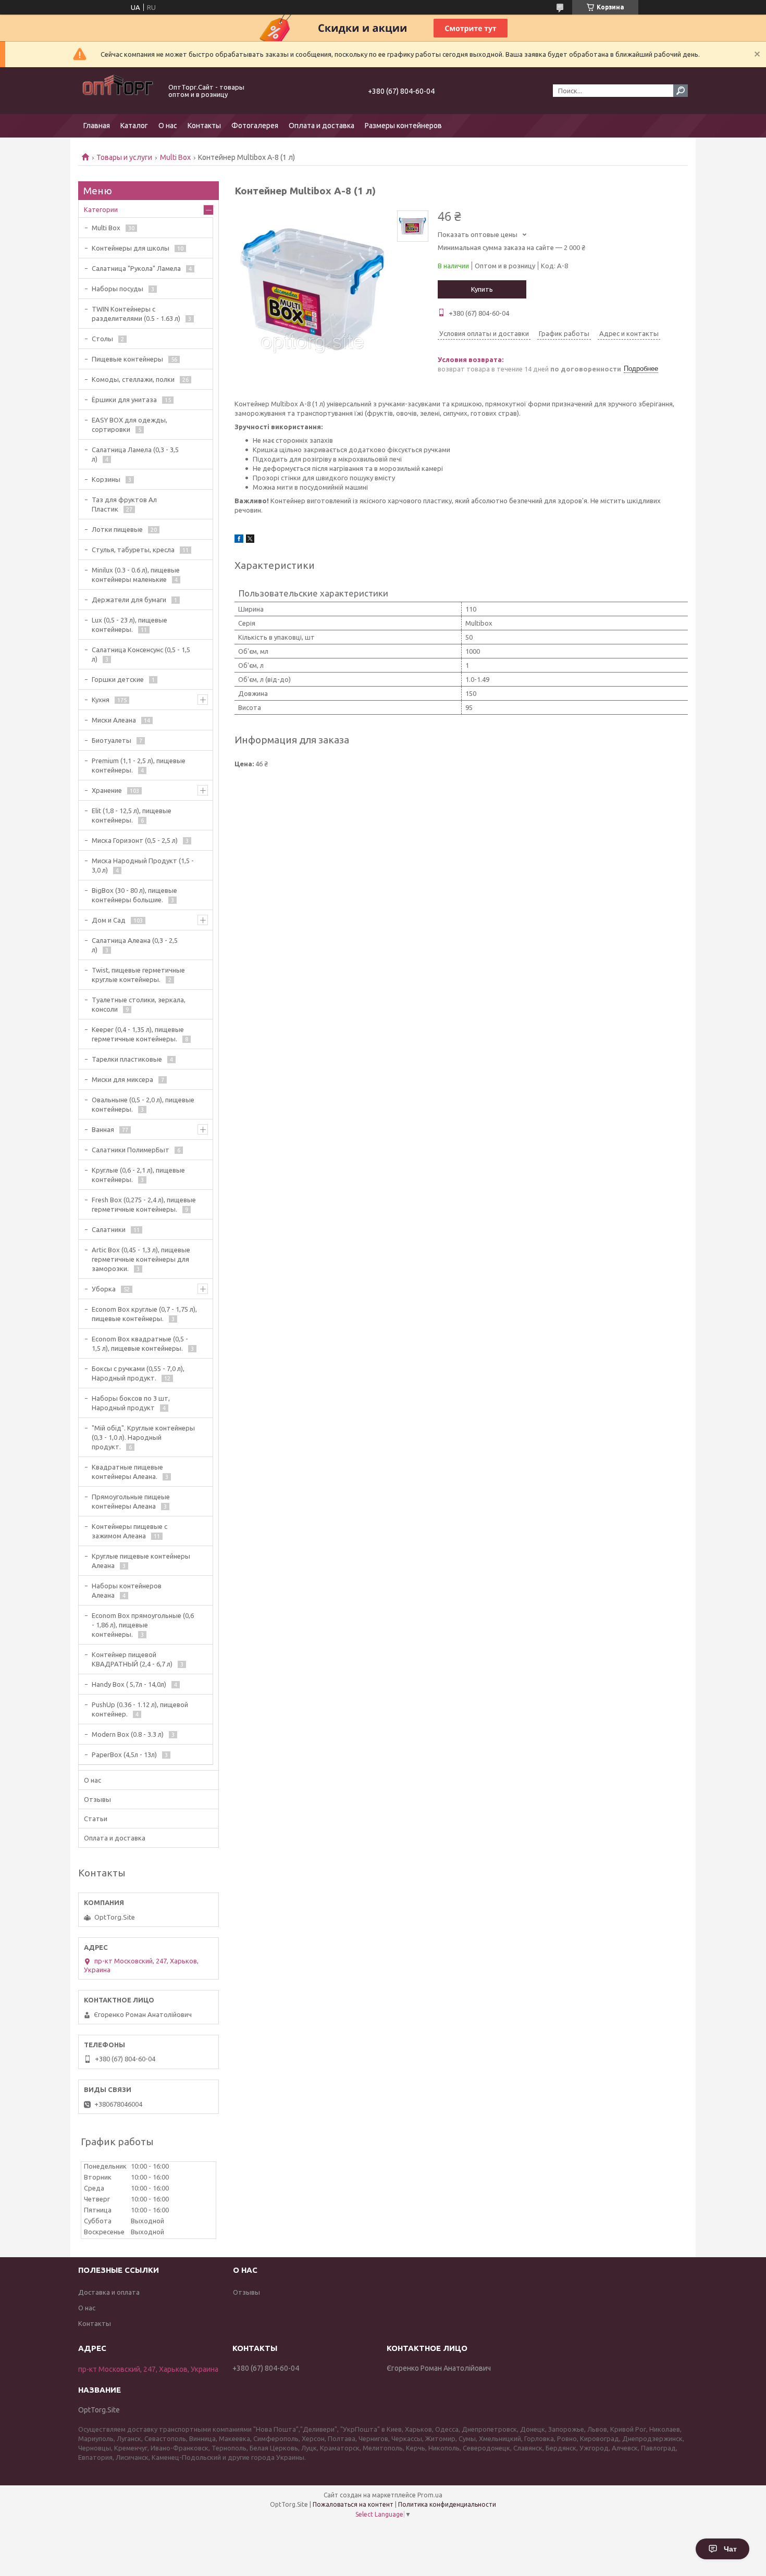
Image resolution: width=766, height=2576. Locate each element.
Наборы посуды (118, 289)
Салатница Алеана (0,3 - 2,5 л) (135, 945)
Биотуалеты (112, 740)
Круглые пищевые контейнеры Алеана (141, 1561)
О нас (168, 126)
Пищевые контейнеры (127, 359)
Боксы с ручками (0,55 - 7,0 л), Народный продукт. (138, 1373)
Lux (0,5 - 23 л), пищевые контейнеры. (129, 625)
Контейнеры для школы (131, 248)
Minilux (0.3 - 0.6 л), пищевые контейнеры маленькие (136, 575)
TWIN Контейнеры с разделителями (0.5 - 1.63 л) (136, 314)
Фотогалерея (255, 126)
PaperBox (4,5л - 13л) (124, 1754)
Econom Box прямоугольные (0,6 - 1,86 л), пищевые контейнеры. (143, 1625)
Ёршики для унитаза (124, 400)
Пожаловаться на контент (353, 2504)
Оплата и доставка (322, 126)
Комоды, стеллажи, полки (133, 379)
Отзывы (97, 1799)
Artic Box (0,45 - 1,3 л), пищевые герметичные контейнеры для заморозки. (141, 1259)
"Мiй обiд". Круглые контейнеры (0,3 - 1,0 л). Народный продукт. (143, 1437)
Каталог (134, 126)
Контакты (204, 126)
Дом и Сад (109, 920)
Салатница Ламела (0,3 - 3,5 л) (135, 454)
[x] (250, 540)
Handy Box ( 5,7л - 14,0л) (129, 1684)
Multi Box (175, 157)
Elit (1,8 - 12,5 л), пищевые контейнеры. (132, 815)
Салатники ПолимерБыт (131, 1150)
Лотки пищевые (117, 529)
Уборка (104, 1289)
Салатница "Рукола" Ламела (136, 268)
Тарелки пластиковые (127, 1059)
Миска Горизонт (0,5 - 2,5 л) (135, 840)
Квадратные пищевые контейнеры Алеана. (127, 1472)
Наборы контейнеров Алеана (127, 1590)
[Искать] (681, 91)
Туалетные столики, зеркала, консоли (139, 1004)
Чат (730, 2549)
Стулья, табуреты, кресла (133, 550)
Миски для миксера (122, 1079)
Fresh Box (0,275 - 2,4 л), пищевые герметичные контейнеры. (144, 1204)
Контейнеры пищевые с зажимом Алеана (129, 1531)
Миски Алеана (114, 720)
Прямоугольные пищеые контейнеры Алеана (131, 1501)
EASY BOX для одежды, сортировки (129, 425)
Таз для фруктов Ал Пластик (124, 504)
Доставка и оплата (109, 2292)
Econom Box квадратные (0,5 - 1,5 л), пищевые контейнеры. (140, 1343)
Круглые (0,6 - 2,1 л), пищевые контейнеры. (138, 1175)
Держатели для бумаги (129, 600)
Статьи (96, 1819)
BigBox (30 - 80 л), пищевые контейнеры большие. (134, 895)
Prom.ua (430, 2495)
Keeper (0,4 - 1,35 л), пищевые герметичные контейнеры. (138, 1034)
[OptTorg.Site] (117, 91)
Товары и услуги (124, 157)
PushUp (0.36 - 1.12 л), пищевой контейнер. (140, 1709)
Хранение (107, 790)
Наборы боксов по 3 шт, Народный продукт (131, 1403)
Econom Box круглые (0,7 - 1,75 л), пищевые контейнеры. (144, 1314)
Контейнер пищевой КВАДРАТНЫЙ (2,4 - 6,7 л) (132, 1659)
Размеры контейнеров (403, 126)
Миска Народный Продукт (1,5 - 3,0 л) (143, 865)
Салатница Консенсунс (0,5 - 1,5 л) (141, 654)
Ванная (103, 1129)
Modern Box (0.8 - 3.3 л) (128, 1734)
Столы (102, 339)
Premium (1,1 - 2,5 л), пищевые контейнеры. (139, 765)
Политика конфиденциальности (447, 2504)
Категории (101, 209)
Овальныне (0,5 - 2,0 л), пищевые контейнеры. (143, 1104)
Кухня (101, 700)
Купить (482, 289)
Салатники (109, 1229)
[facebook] (239, 540)
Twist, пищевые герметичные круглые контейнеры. (138, 975)
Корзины (106, 479)
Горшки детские (118, 679)
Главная (97, 126)
